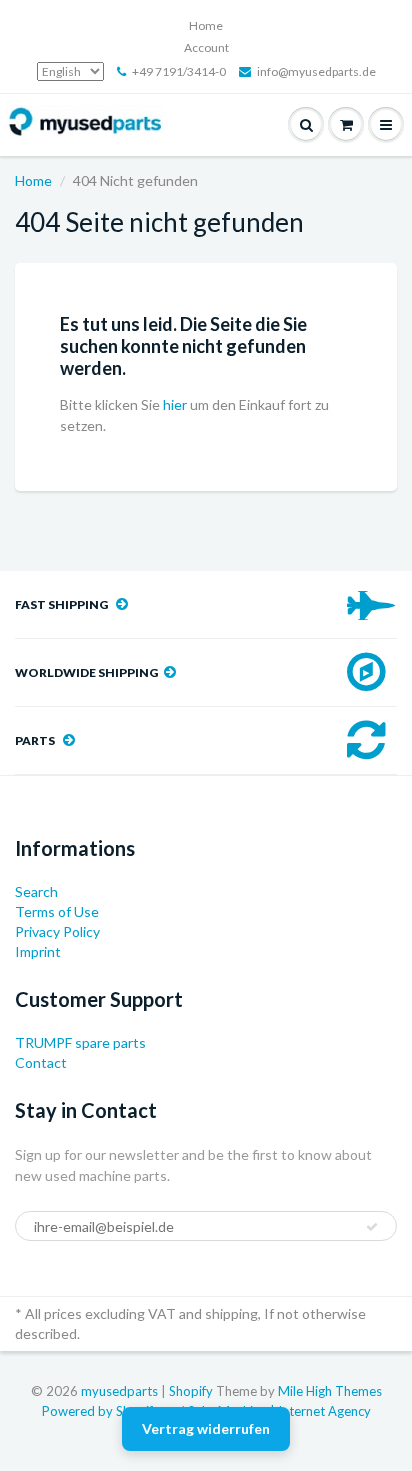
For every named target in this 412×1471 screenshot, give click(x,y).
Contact (41, 1062)
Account (206, 47)
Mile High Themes (330, 1391)
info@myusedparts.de (316, 71)
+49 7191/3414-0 (179, 71)
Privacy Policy (57, 931)
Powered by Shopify (101, 1411)
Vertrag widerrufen (206, 1428)
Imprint (38, 951)
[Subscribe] (372, 1227)
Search (36, 891)
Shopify (191, 1391)
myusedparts (119, 1391)
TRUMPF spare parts (80, 1042)
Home (206, 25)
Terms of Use (57, 911)
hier (175, 404)
